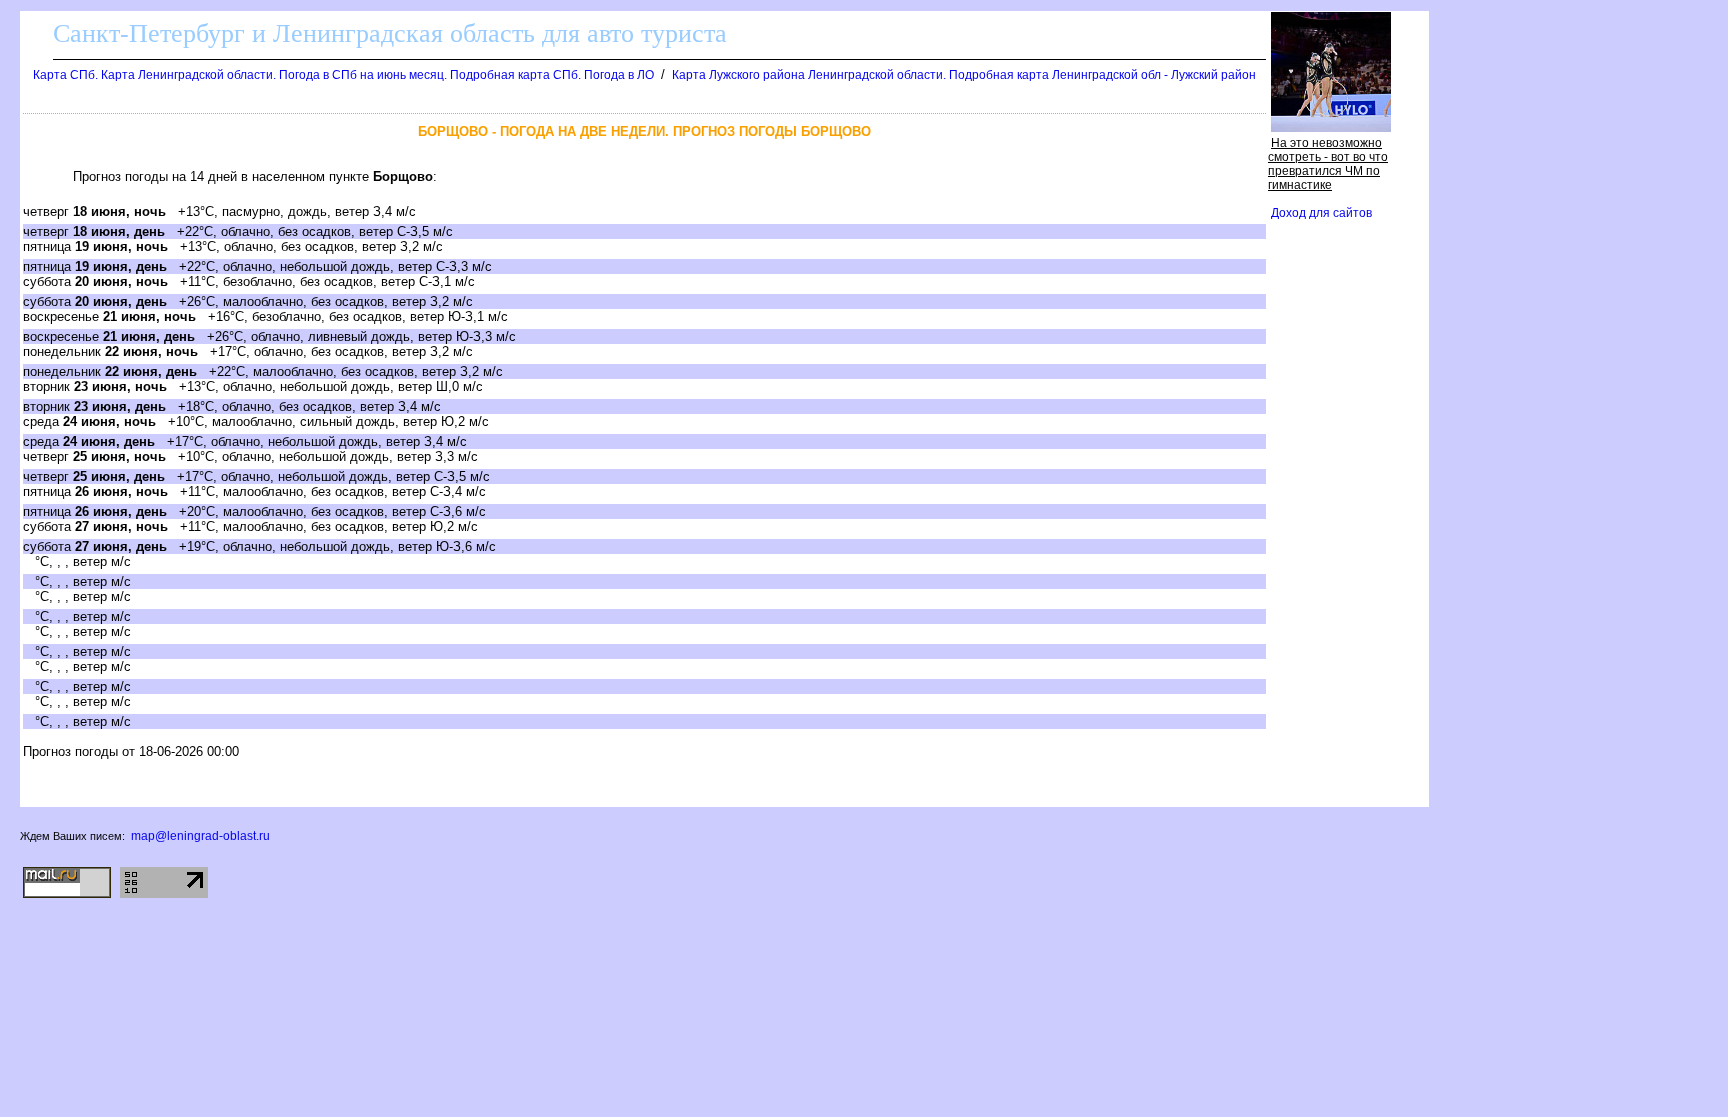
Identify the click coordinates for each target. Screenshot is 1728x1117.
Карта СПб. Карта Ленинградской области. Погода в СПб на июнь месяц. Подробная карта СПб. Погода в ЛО (343, 75)
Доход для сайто (1321, 213)
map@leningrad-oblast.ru (200, 836)
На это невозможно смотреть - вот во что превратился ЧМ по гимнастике (1328, 164)
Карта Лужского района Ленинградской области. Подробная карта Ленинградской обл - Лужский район (964, 75)
